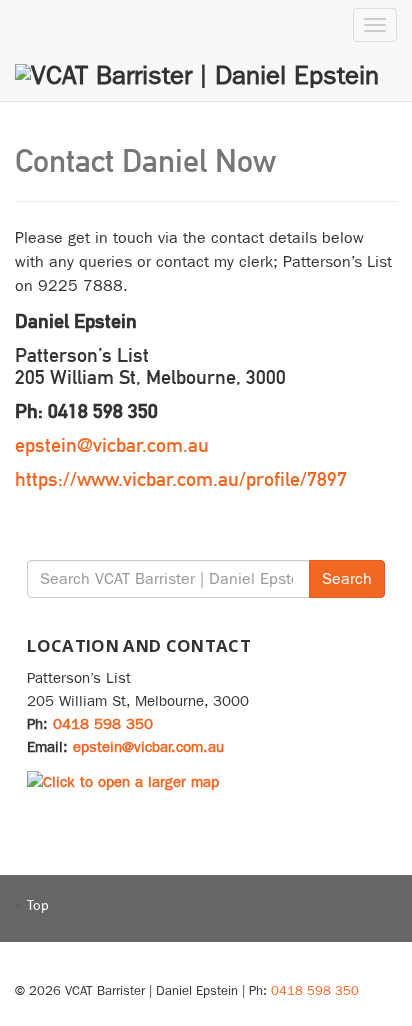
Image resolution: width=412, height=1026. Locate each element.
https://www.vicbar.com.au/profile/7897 (181, 479)
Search (347, 578)
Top (38, 905)
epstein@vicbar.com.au (112, 445)
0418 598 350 (103, 724)
